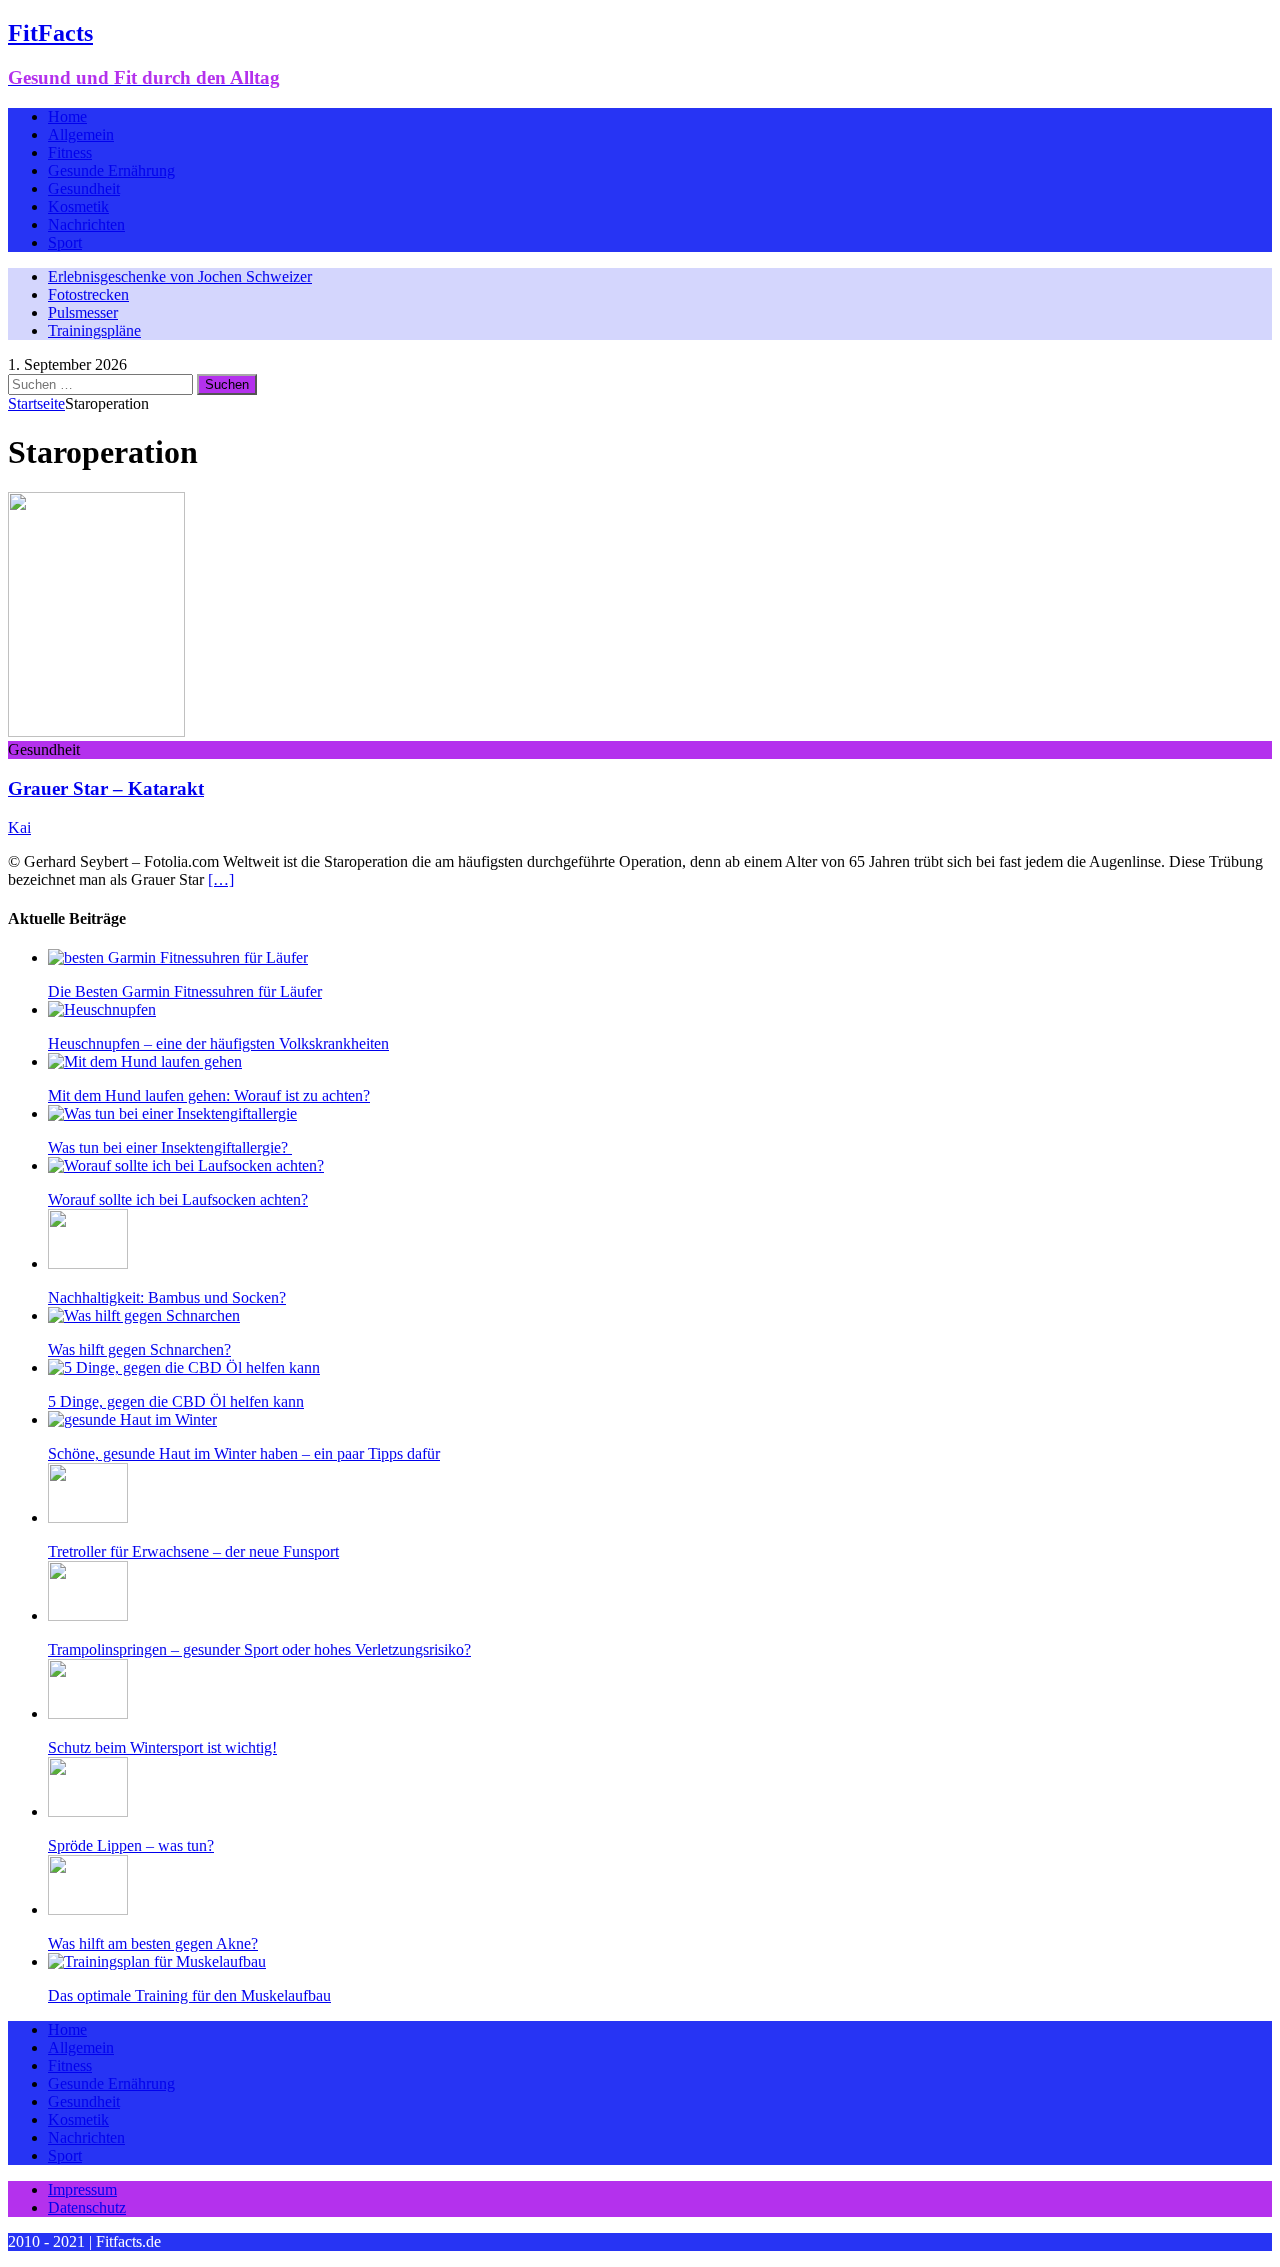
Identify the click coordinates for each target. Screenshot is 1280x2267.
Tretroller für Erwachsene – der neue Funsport (193, 1551)
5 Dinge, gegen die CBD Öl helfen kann (176, 1401)
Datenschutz (87, 2207)
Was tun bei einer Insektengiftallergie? (170, 1147)
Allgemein (81, 134)
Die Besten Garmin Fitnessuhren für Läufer (185, 991)
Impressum (82, 2189)
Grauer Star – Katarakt (106, 788)
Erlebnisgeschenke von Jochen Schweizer (180, 276)
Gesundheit (84, 188)
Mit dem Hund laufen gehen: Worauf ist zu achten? (209, 1095)
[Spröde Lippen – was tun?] (88, 1811)
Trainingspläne (94, 330)
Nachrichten (86, 224)
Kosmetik (78, 206)
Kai (19, 827)
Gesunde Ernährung (111, 170)
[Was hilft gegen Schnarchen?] (144, 1315)
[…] (221, 879)
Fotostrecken (88, 294)
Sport (65, 242)
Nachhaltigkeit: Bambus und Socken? (167, 1297)
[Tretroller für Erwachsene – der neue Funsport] (88, 1517)
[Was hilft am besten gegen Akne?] (88, 1909)
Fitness (70, 152)
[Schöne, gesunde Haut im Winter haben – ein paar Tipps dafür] (132, 1419)
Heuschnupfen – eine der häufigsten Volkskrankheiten (218, 1043)
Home (67, 116)
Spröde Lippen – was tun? (131, 1845)
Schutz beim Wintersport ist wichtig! (162, 1747)
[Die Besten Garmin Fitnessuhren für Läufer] (178, 957)
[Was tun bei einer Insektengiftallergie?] (172, 1113)
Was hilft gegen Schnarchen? (139, 1349)
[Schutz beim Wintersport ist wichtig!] (88, 1713)
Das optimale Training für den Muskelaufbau (189, 1995)
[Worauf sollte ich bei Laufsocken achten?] (186, 1165)
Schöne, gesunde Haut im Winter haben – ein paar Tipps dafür (244, 1453)
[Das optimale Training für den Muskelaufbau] (157, 1961)
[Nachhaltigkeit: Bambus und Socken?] (88, 1263)
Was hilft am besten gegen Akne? (153, 1943)
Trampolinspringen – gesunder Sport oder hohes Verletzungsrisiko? (259, 1649)
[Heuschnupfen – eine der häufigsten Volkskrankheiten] (102, 1009)
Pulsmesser (83, 312)
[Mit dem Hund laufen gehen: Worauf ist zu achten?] (145, 1061)
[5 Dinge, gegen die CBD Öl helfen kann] (184, 1367)
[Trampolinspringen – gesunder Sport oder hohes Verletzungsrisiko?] (88, 1615)
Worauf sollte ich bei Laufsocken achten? (178, 1199)
